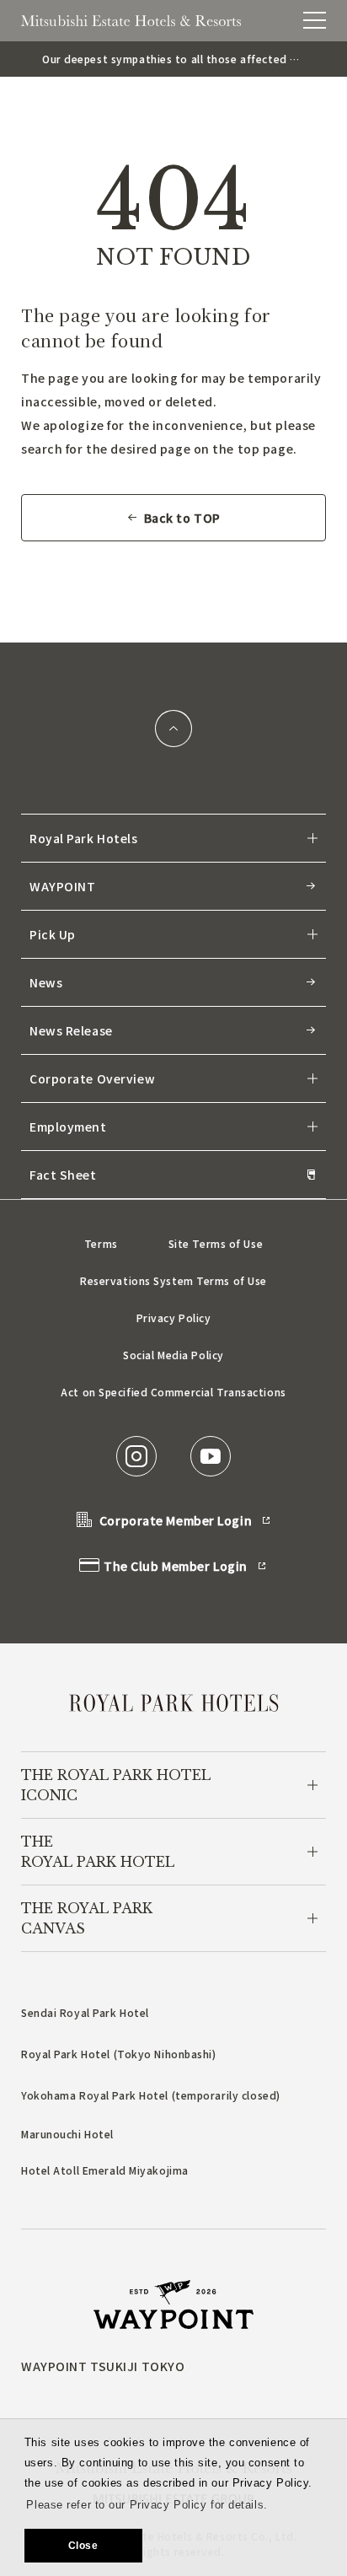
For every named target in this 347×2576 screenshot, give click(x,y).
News (46, 982)
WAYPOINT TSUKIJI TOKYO (103, 2366)
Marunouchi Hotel (67, 2134)
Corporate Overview (92, 1078)
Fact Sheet (63, 1175)
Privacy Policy (174, 1318)
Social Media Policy (173, 1355)
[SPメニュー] (315, 20)
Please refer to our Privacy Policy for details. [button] (147, 2505)
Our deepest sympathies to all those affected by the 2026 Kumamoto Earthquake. (172, 59)
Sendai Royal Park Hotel (85, 2012)
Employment (68, 1127)
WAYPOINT (62, 886)
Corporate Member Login (176, 1520)
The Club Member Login (176, 1566)
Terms (101, 1243)
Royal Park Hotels (84, 838)
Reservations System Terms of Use (173, 1280)
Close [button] (83, 2546)
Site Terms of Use (216, 1243)
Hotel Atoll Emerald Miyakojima (105, 2170)
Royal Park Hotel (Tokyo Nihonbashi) (119, 2054)
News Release (71, 1030)
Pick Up (53, 934)
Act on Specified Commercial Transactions (173, 1392)
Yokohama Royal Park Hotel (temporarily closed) (151, 2095)
